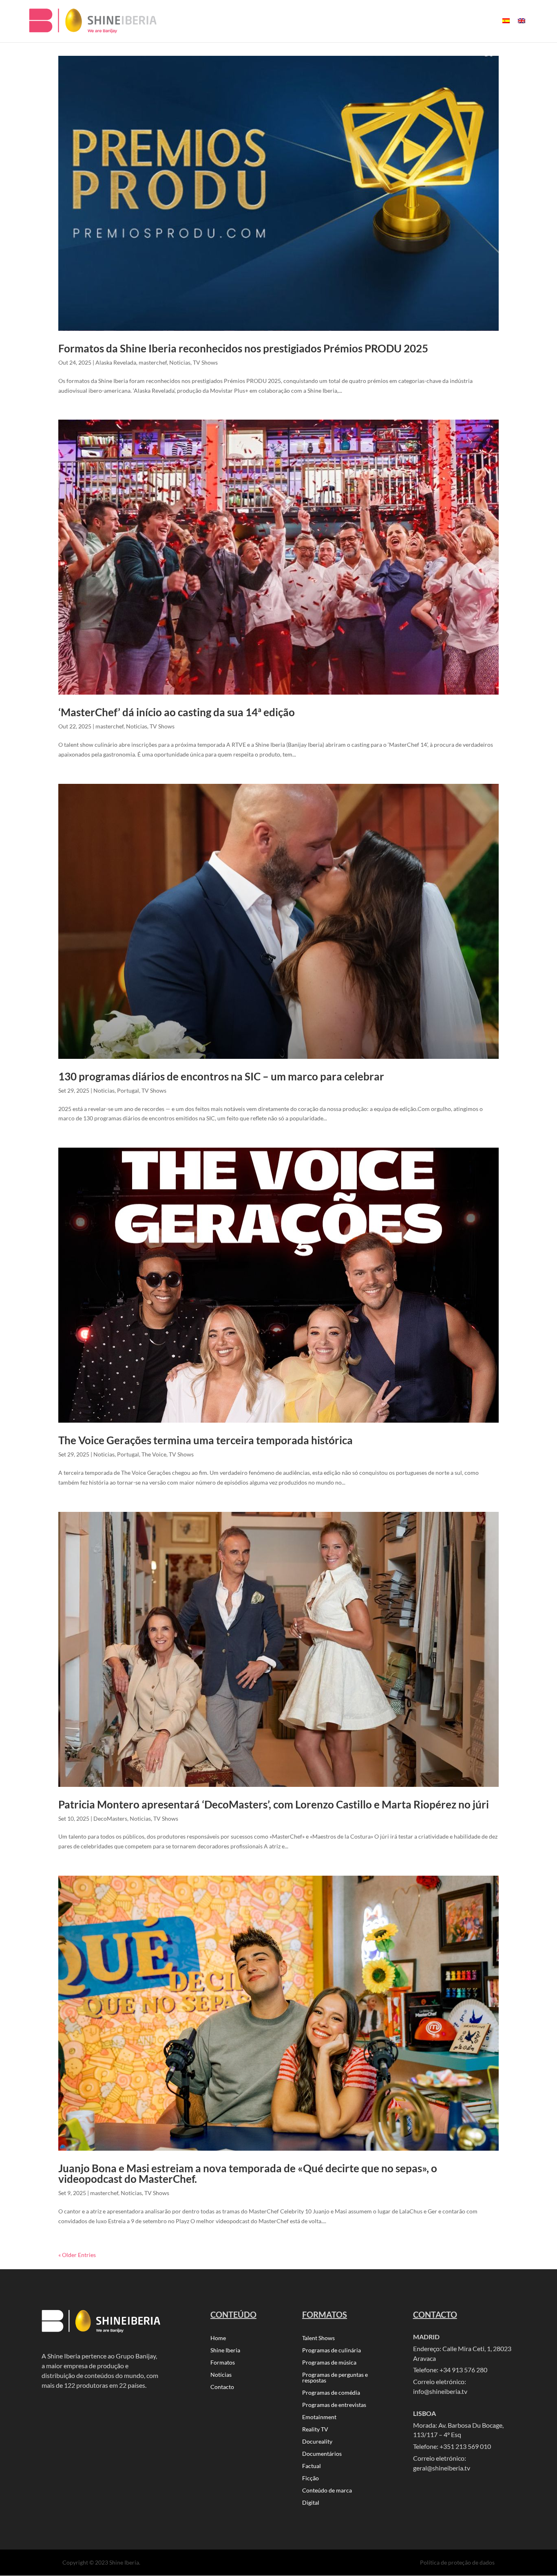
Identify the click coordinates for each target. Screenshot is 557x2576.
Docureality (317, 2442)
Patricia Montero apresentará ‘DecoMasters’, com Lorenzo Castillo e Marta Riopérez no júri (274, 1804)
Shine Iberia (225, 2351)
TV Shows (205, 362)
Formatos (223, 2363)
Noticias (180, 362)
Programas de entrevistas (334, 2405)
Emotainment (319, 2417)
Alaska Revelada (116, 362)
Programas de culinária (332, 2351)
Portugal (128, 1090)
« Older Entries (77, 2255)
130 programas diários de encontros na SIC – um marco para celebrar (221, 1076)
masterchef (153, 362)
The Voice (154, 1454)
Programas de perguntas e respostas (335, 2378)
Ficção (311, 2478)
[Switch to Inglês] (522, 28)
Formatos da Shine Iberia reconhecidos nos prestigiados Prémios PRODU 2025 (243, 348)
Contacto (222, 2387)
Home (218, 2338)
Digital (311, 2503)
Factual (312, 2466)
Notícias (221, 2375)
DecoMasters (110, 1818)
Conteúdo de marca (327, 2491)
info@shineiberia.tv (440, 2391)
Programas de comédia (331, 2393)
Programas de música (329, 2363)
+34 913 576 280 (463, 2370)
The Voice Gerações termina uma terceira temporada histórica (206, 1440)
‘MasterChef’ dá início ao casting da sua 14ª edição (177, 712)
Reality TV (315, 2430)
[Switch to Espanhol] (506, 28)
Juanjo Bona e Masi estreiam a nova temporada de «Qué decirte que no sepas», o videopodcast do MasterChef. (248, 2173)
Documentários (322, 2454)
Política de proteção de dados (457, 2562)
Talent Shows (318, 2338)
